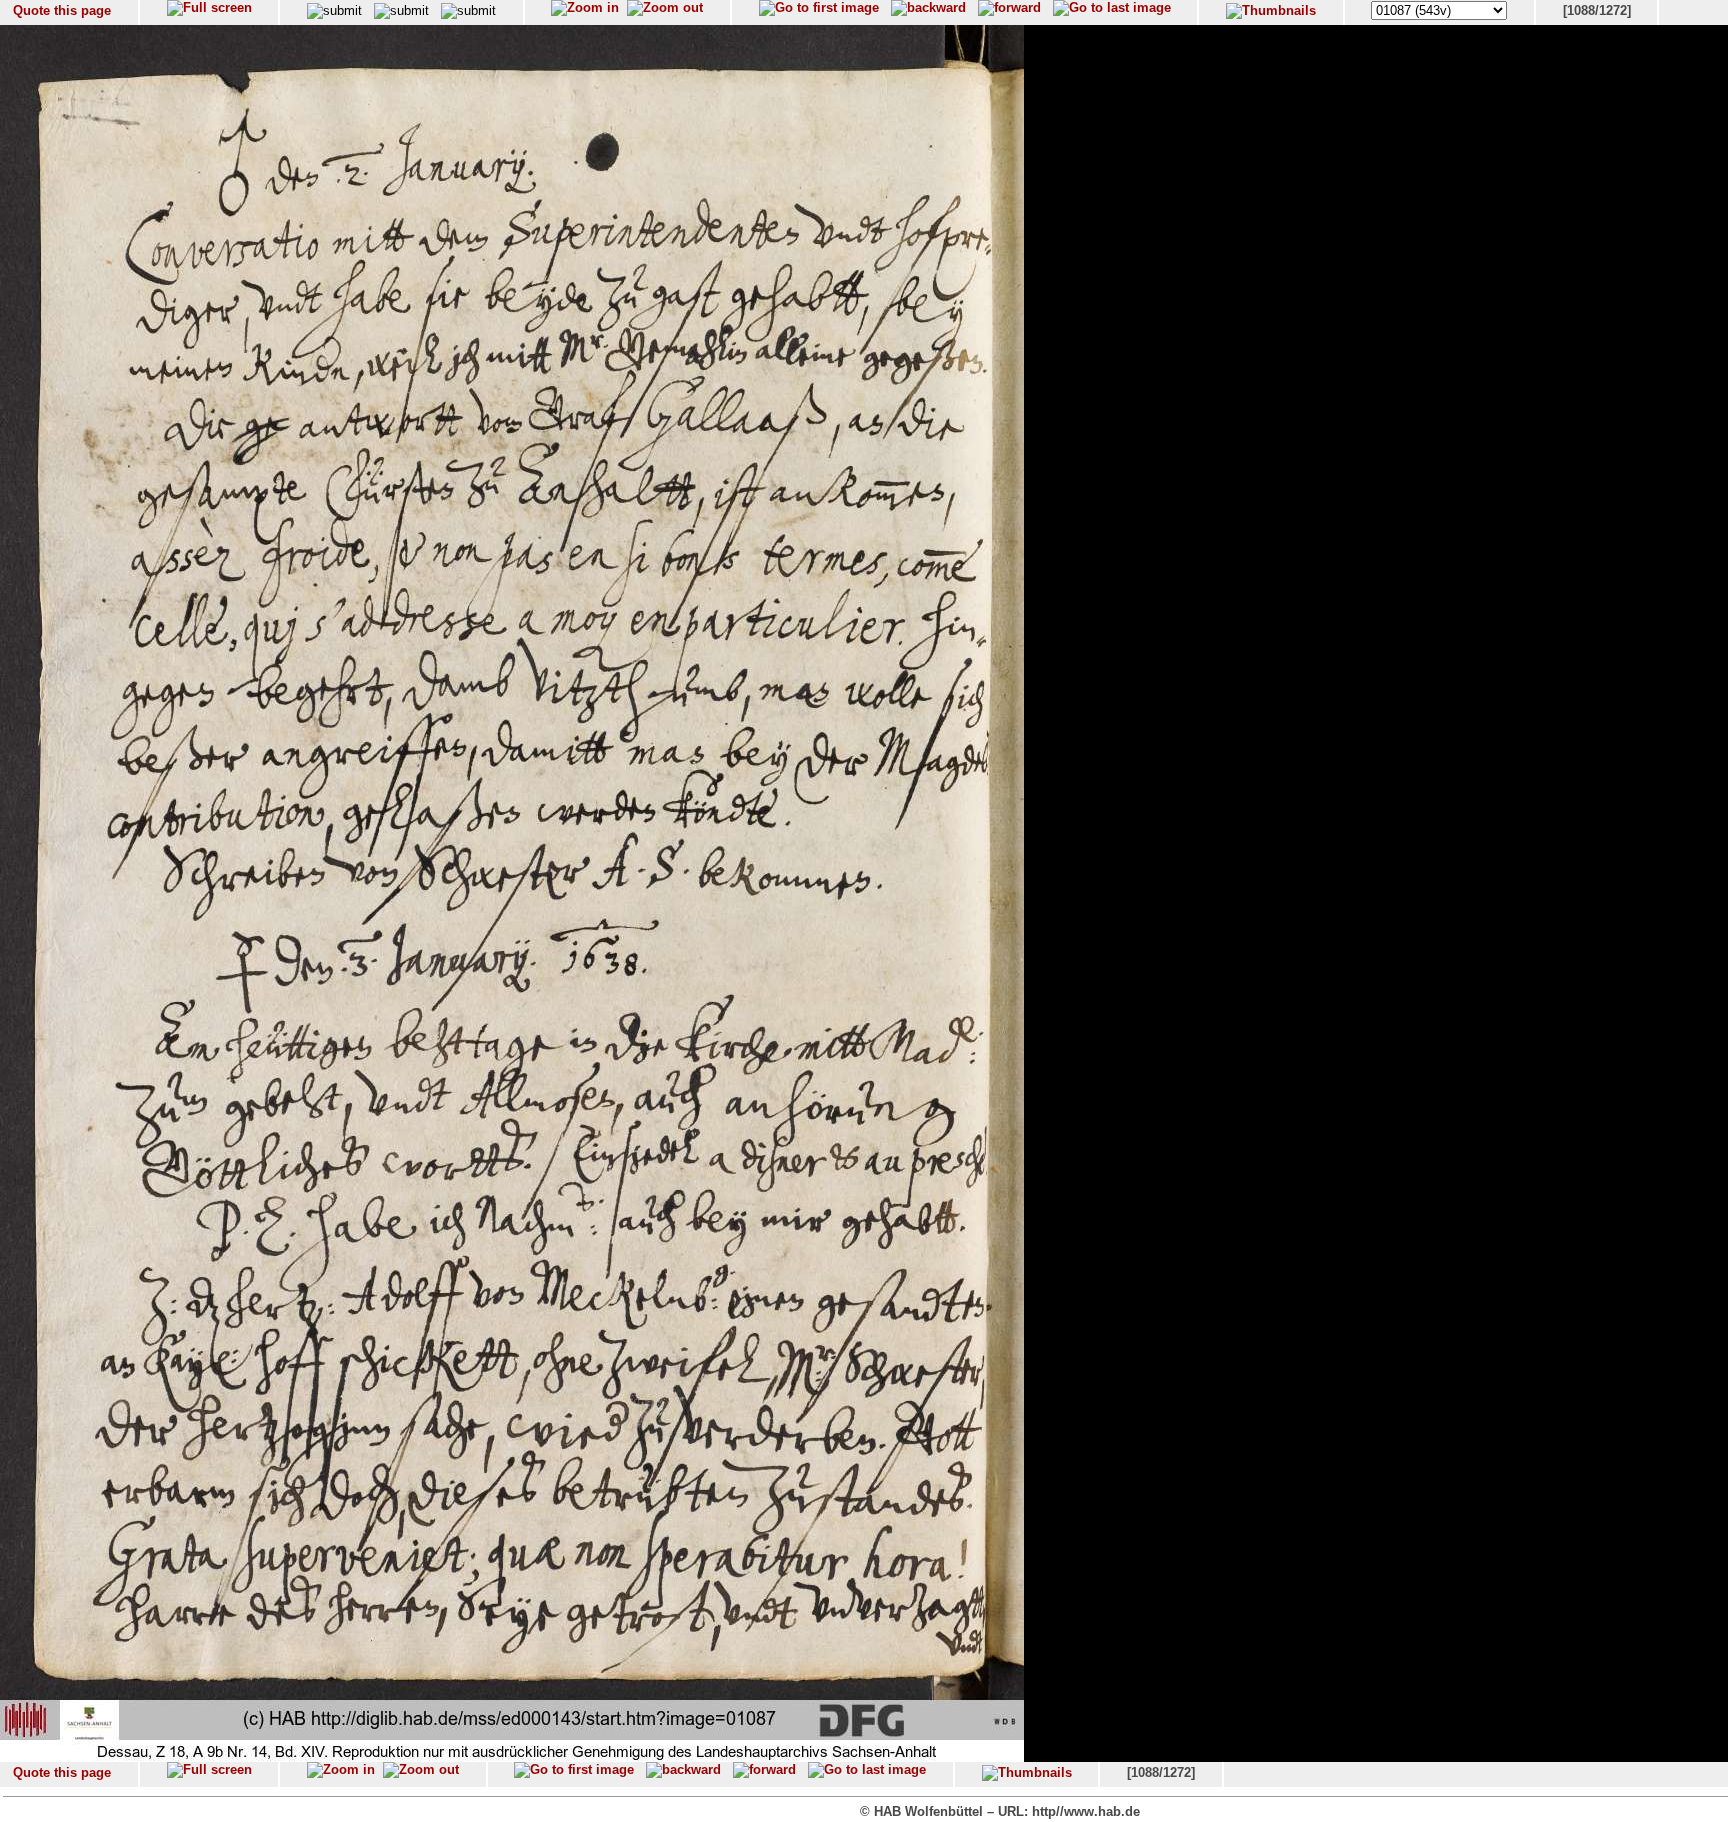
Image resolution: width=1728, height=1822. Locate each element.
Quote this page (62, 10)
